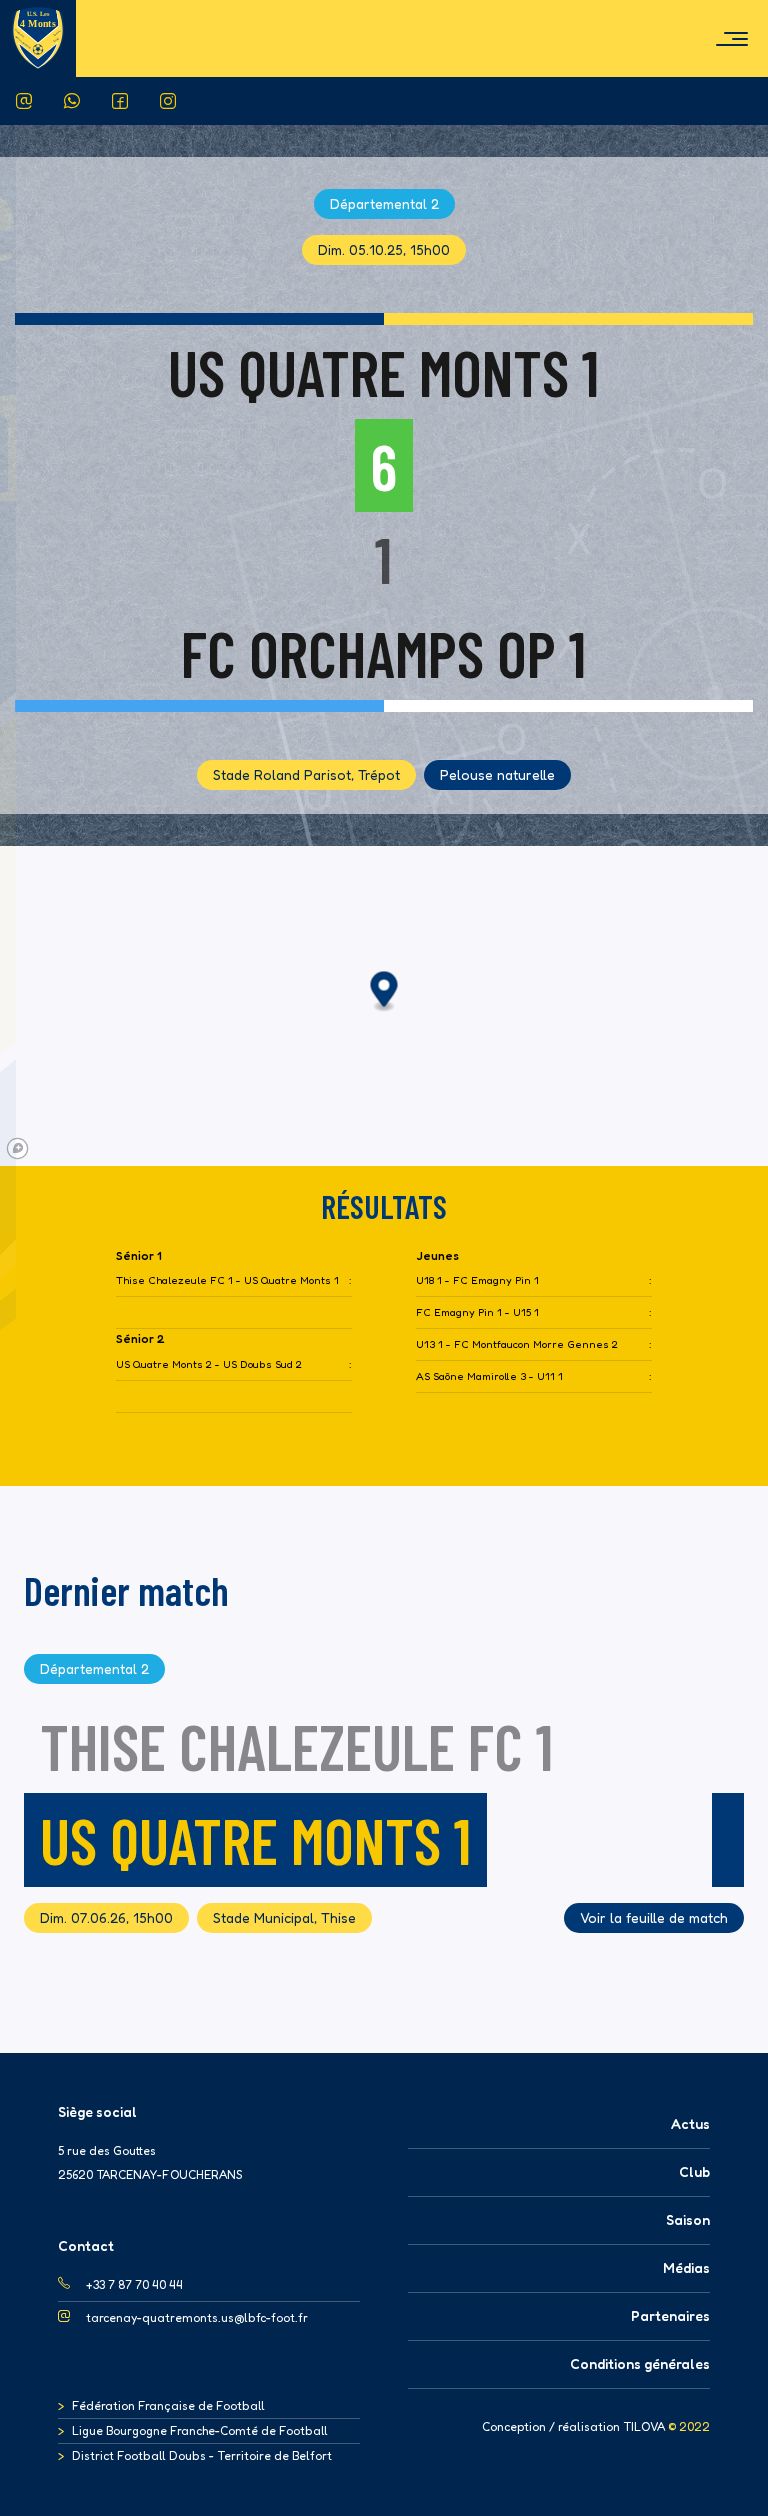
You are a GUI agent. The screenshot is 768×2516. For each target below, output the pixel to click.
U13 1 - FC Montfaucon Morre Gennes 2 (517, 1344)
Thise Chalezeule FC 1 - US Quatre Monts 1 (227, 1280)
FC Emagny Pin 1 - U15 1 (477, 1312)
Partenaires (670, 2315)
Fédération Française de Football (168, 2405)
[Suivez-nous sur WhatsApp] (72, 101)
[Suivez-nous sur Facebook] (120, 101)
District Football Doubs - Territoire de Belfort (202, 2455)
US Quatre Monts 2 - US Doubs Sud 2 (209, 1364)
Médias (686, 2267)
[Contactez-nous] (24, 101)
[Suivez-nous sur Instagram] (168, 101)
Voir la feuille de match (654, 1917)
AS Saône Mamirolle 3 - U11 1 (489, 1376)
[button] (384, 992)
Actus (690, 2123)
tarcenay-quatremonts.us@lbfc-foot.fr (197, 2317)
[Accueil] (38, 38)
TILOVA (644, 2427)
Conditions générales (640, 2363)
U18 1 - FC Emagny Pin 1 (477, 1280)
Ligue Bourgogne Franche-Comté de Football (200, 2430)
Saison (688, 2219)
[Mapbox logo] (17, 1148)
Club (694, 2171)
